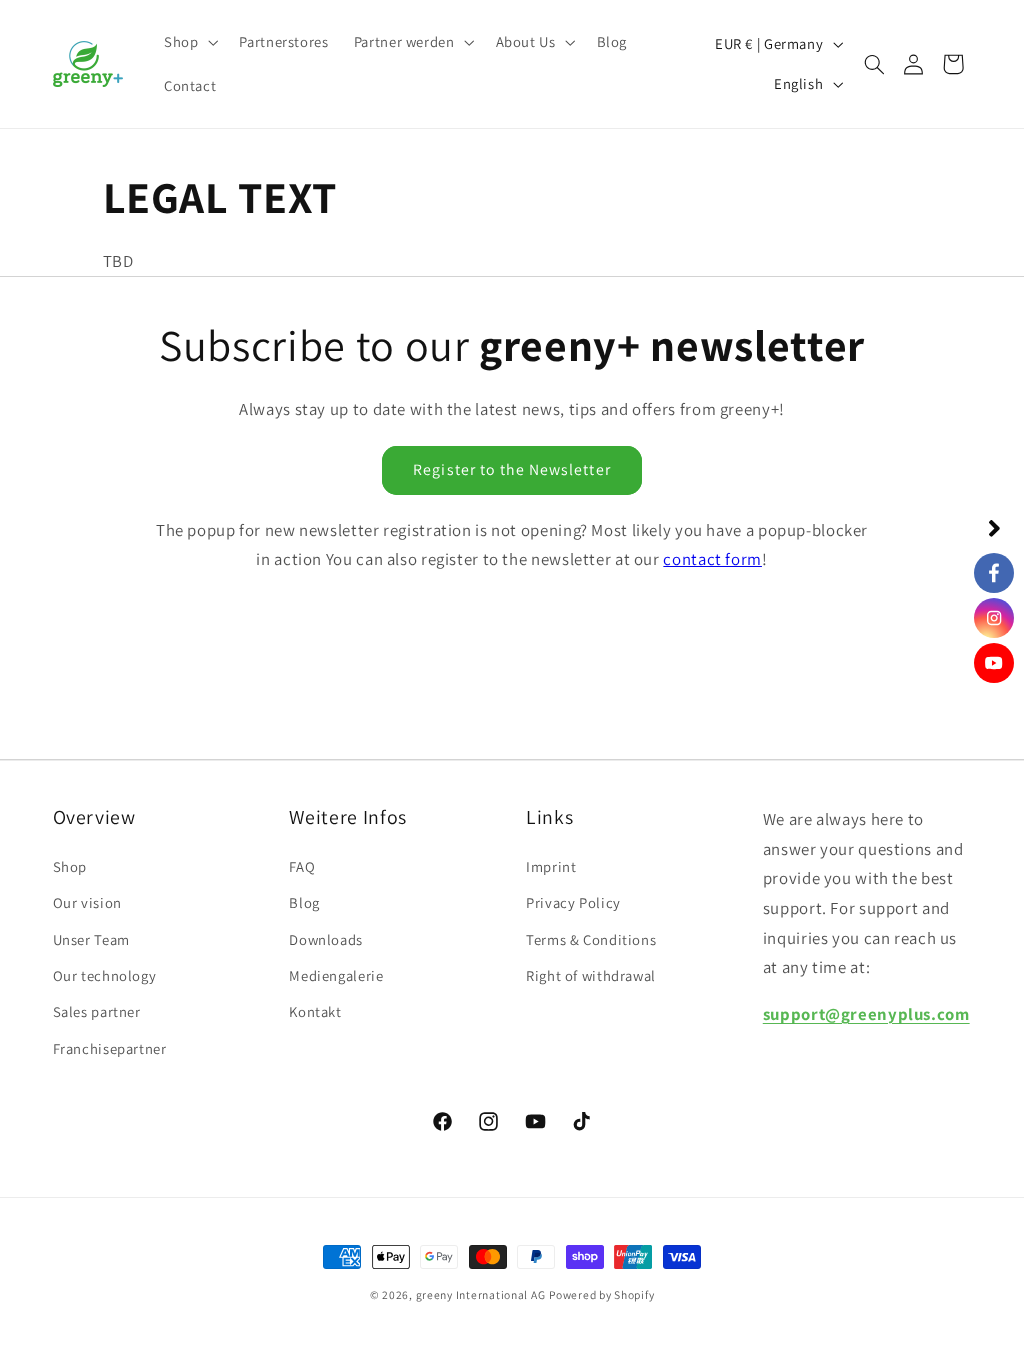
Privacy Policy (573, 902)
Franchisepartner (110, 1048)
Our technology (105, 975)
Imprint (551, 866)
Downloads (326, 939)
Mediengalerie (336, 975)
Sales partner (97, 1011)
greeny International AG (481, 1294)
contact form (712, 559)
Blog (304, 902)
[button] (188, 42)
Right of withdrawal (591, 975)
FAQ (302, 866)
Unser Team (91, 939)
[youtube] (994, 663)
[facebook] (994, 573)
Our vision (87, 902)
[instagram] (994, 618)
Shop (70, 866)
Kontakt (315, 1011)
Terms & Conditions (591, 939)
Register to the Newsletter (511, 469)
